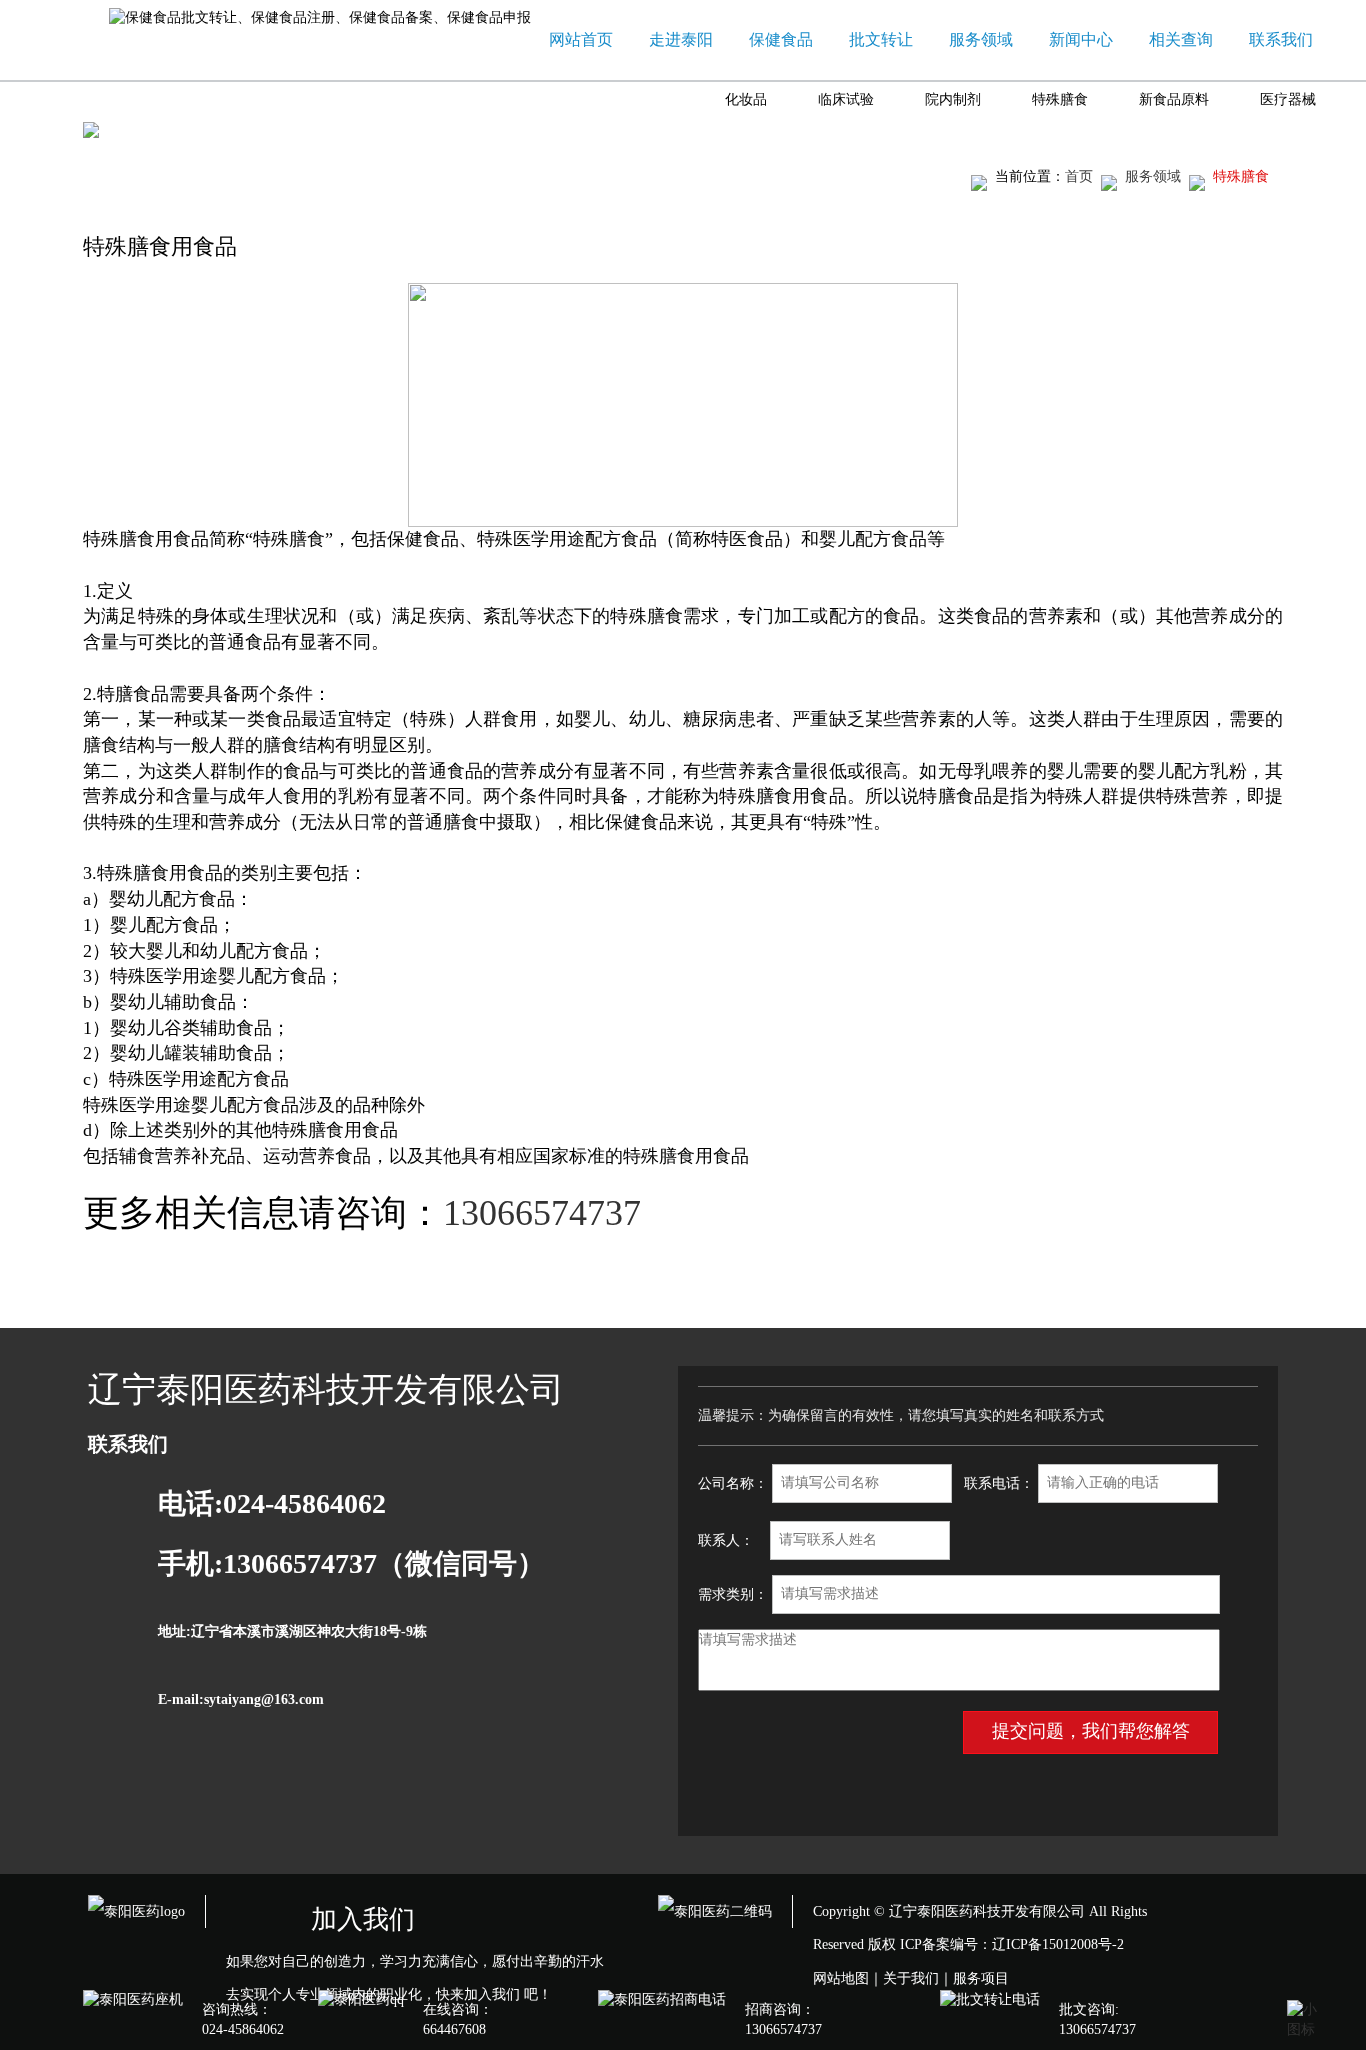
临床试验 (846, 99)
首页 (1079, 176)
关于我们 (911, 1978)
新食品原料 (1174, 99)
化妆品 (746, 99)
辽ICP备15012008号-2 (1058, 1944)
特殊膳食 (1060, 99)
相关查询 (1181, 39)
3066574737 (551, 1213)
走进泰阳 (681, 39)
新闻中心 (1081, 39)
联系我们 (1281, 39)
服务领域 (981, 39)
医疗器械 (1288, 99)
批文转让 (881, 39)
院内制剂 (953, 99)
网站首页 (581, 39)
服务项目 (981, 1978)
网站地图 (841, 1978)
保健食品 (781, 39)
